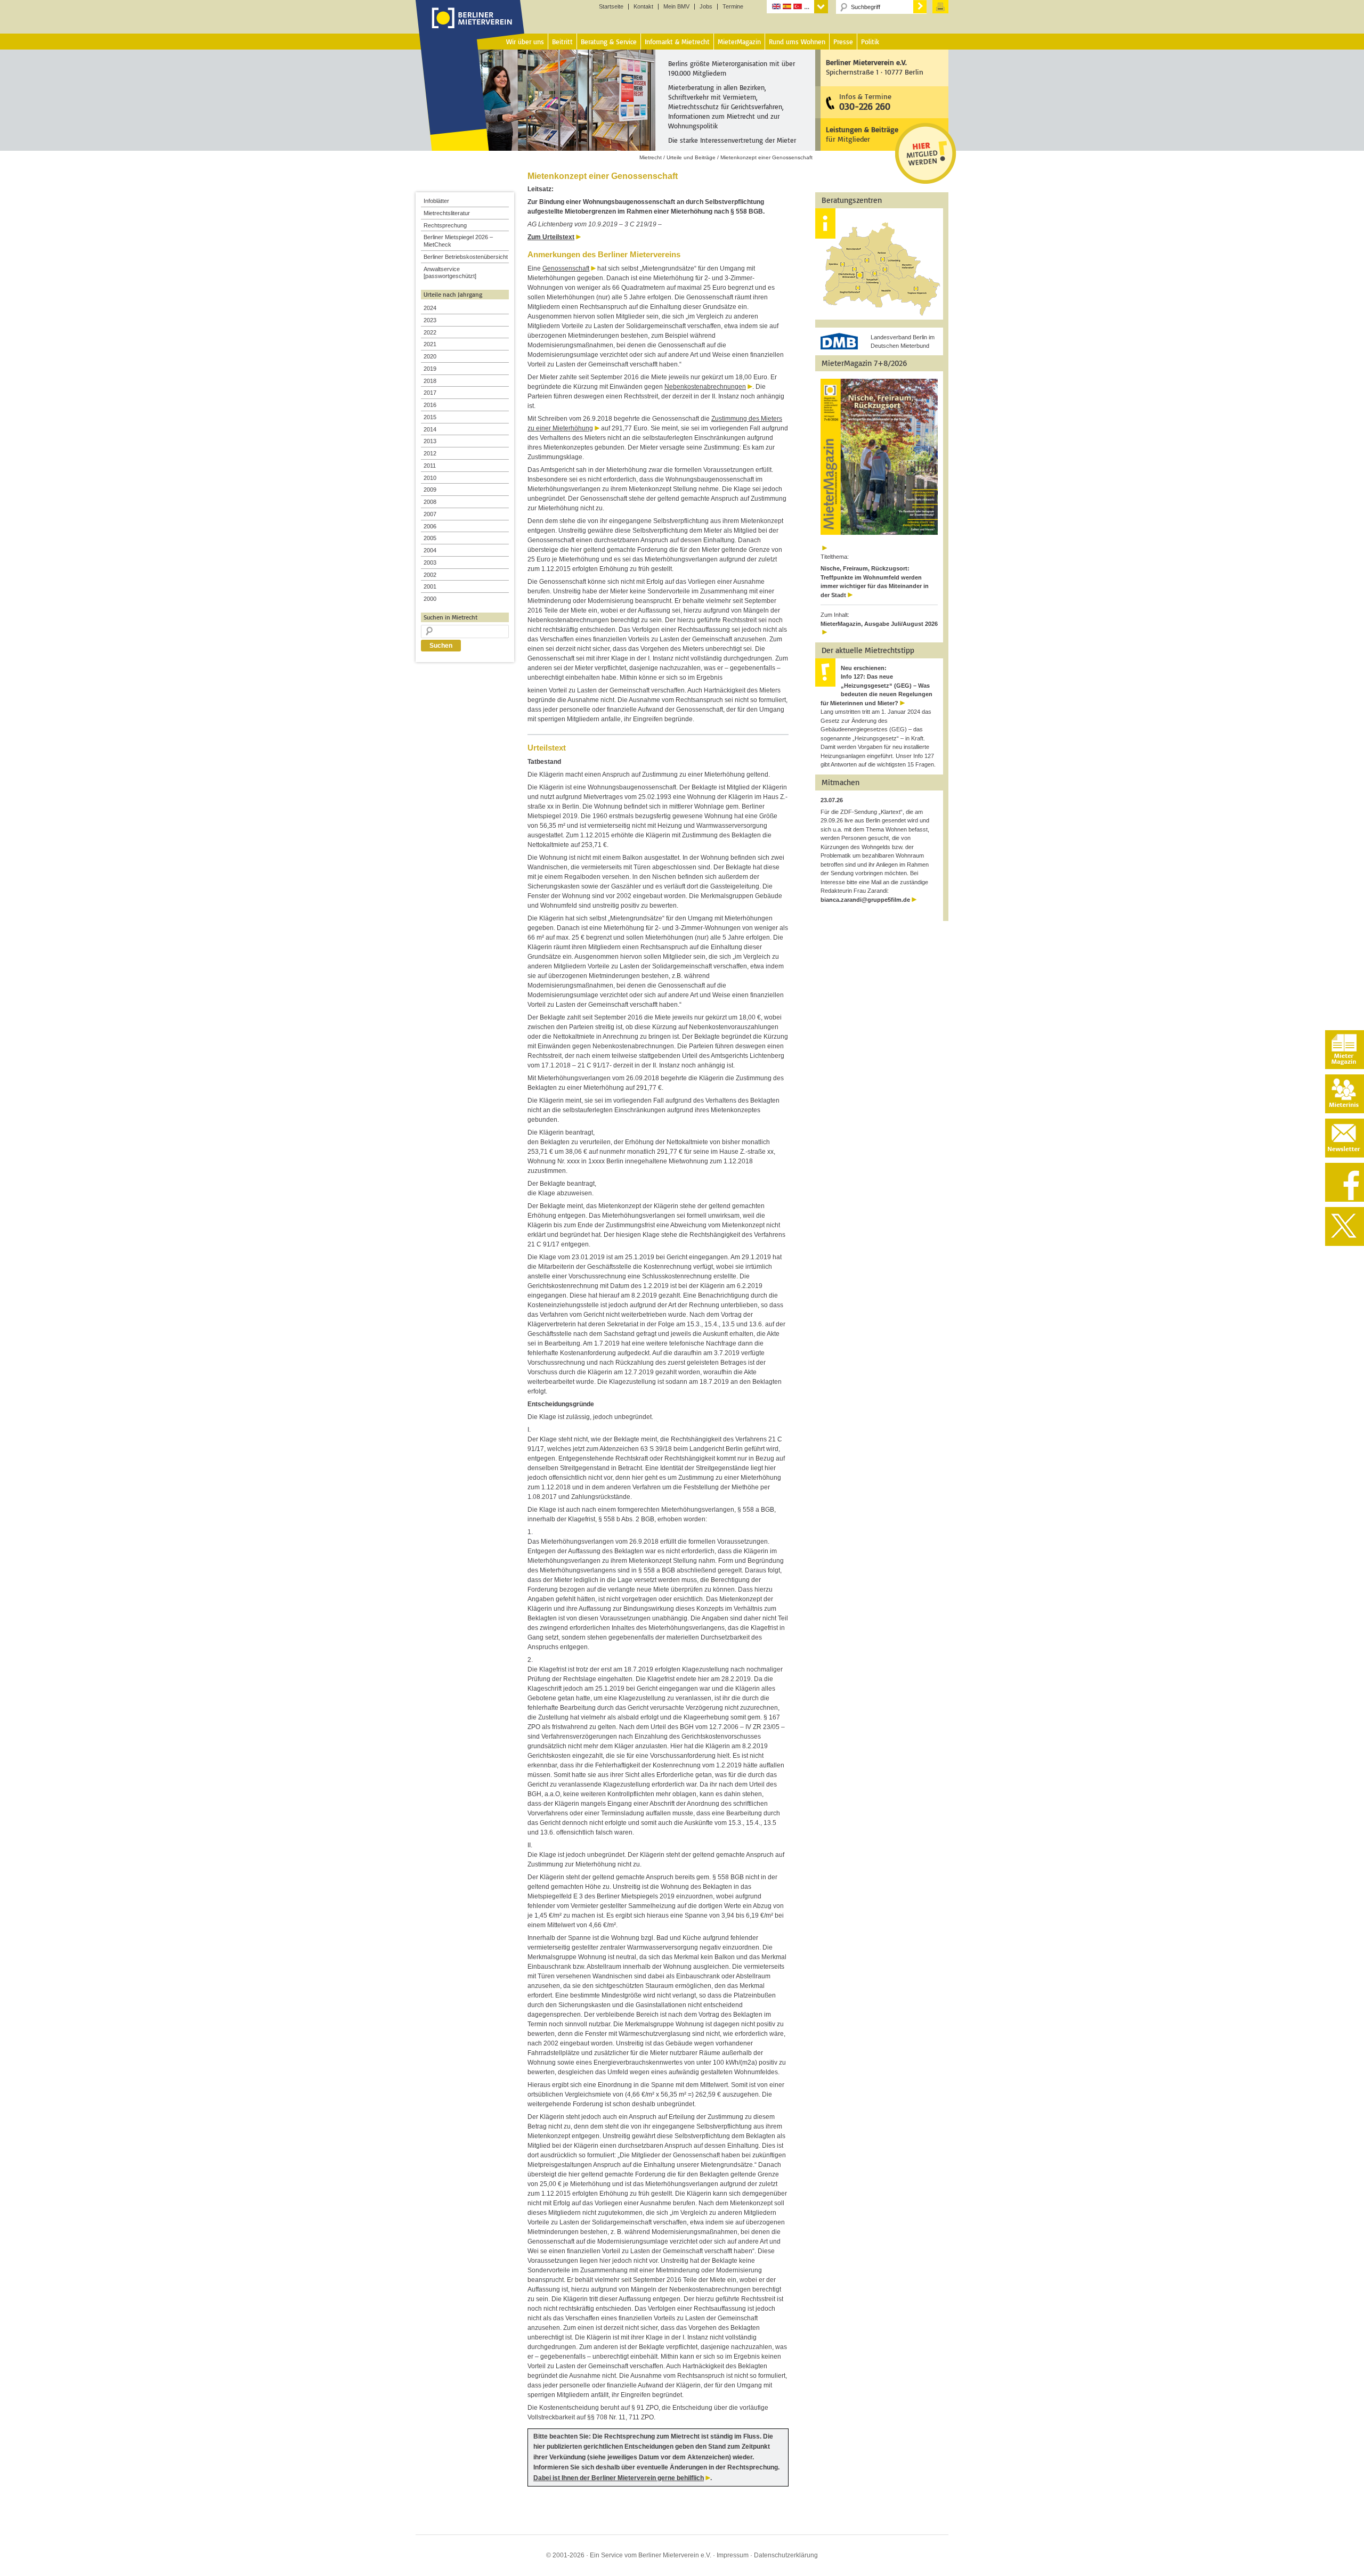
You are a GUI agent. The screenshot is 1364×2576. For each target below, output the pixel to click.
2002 (430, 575)
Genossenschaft (566, 268)
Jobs (706, 7)
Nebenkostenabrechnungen (705, 387)
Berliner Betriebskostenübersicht (466, 257)
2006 (430, 526)
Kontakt (643, 7)
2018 (430, 381)
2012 (430, 453)
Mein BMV (676, 7)
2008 (430, 502)
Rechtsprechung (445, 225)
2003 (430, 563)
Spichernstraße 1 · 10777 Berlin (875, 67)
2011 (430, 466)
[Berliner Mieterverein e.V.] (470, 28)
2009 (430, 490)
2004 (430, 550)
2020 (430, 356)
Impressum (733, 2555)
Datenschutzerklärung (786, 2555)
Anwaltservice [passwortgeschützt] (450, 273)
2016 (430, 405)
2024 (430, 308)
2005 (430, 538)
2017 (430, 393)
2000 (430, 599)
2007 (430, 514)
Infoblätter (436, 201)
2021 (430, 344)
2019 (430, 369)
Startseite (611, 7)
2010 (430, 478)
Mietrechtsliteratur (447, 213)
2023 (430, 320)
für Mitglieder (862, 134)
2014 (430, 429)
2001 (430, 586)
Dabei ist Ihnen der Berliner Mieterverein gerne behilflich (619, 2478)
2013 (430, 441)
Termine (733, 7)
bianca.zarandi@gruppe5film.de (865, 900)
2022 (430, 332)
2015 (430, 417)
